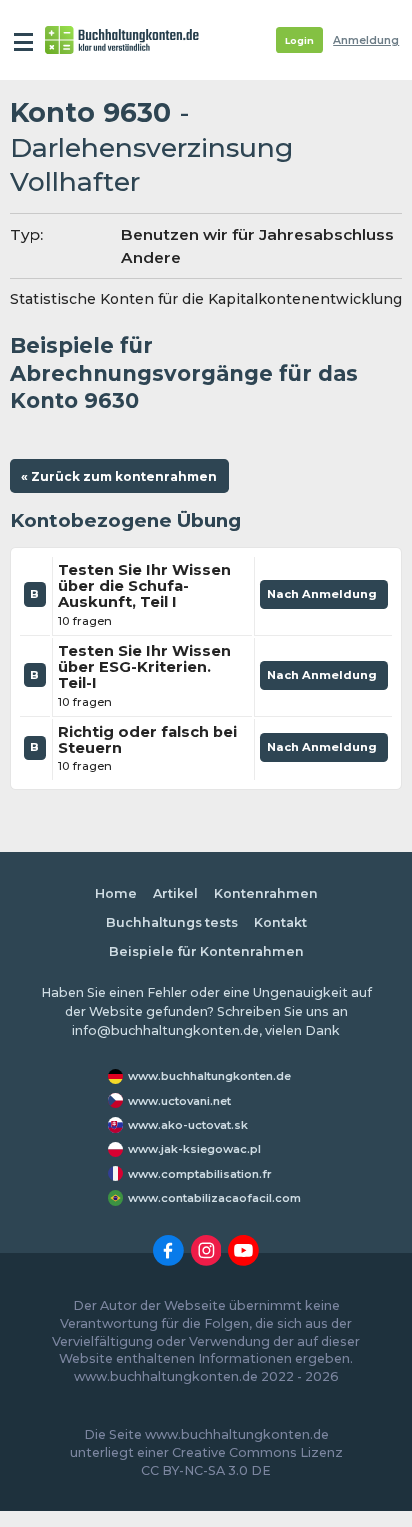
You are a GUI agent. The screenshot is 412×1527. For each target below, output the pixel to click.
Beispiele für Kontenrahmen (206, 951)
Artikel (175, 893)
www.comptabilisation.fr (200, 1174)
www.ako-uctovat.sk (188, 1125)
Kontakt (280, 922)
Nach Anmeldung (324, 598)
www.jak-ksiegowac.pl (194, 1149)
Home (116, 893)
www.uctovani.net (179, 1101)
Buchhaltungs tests (172, 922)
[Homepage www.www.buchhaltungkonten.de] (122, 40)
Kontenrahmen (266, 893)
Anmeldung (366, 40)
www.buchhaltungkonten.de (209, 1076)
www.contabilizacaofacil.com (214, 1198)
